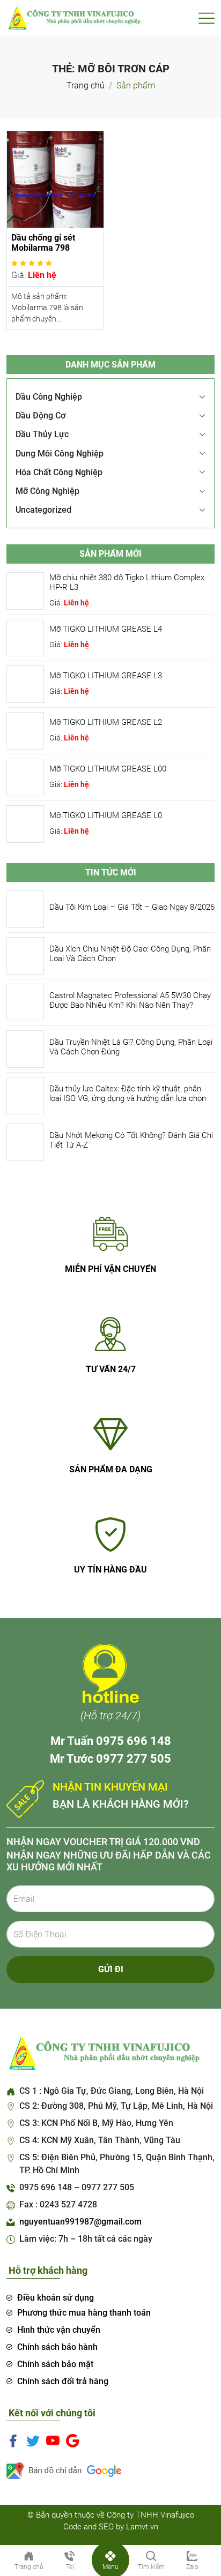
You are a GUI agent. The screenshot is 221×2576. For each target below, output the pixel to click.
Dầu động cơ (40, 415)
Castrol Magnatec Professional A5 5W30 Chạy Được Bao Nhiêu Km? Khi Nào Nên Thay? (130, 1000)
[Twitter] (33, 2440)
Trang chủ (86, 85)
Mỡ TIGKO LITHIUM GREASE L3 (106, 676)
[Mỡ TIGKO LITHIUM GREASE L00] (25, 777)
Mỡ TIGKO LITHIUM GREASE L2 (106, 722)
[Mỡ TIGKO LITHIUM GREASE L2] (25, 730)
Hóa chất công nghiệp (59, 472)
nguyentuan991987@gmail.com (80, 2222)
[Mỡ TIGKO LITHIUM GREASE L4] (25, 637)
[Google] (73, 2440)
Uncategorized (43, 510)
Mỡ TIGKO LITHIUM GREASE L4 (106, 629)
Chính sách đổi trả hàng (63, 2381)
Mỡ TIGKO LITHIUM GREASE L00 (108, 769)
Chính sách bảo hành (57, 2347)
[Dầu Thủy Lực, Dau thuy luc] (73, 17)
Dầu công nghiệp (49, 397)
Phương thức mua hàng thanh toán (84, 2313)
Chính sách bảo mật (55, 2364)
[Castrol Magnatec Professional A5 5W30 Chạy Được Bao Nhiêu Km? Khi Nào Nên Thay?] (25, 1002)
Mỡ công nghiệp (47, 491)
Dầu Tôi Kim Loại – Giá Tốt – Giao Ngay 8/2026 (132, 907)
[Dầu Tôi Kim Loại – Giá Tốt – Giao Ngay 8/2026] (25, 908)
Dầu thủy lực (42, 434)
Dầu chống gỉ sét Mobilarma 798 (43, 243)
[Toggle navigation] (207, 18)
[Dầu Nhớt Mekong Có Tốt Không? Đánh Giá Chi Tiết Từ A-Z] (25, 1141)
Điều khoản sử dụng (56, 2298)
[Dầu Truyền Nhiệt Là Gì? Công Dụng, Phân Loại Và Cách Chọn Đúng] (25, 1048)
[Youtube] (53, 2440)
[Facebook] (13, 2440)
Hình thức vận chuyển (59, 2330)
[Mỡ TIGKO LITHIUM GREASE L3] (25, 683)
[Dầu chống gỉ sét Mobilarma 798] (55, 179)
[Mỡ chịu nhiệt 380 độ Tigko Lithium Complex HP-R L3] (25, 590)
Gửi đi (111, 1969)
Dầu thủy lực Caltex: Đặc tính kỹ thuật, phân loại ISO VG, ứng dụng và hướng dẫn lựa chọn (128, 1094)
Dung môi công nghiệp (60, 454)
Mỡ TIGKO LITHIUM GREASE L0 (106, 815)
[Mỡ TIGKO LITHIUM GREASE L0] (25, 823)
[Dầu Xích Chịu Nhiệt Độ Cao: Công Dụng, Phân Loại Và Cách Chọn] (25, 955)
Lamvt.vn (142, 2527)
